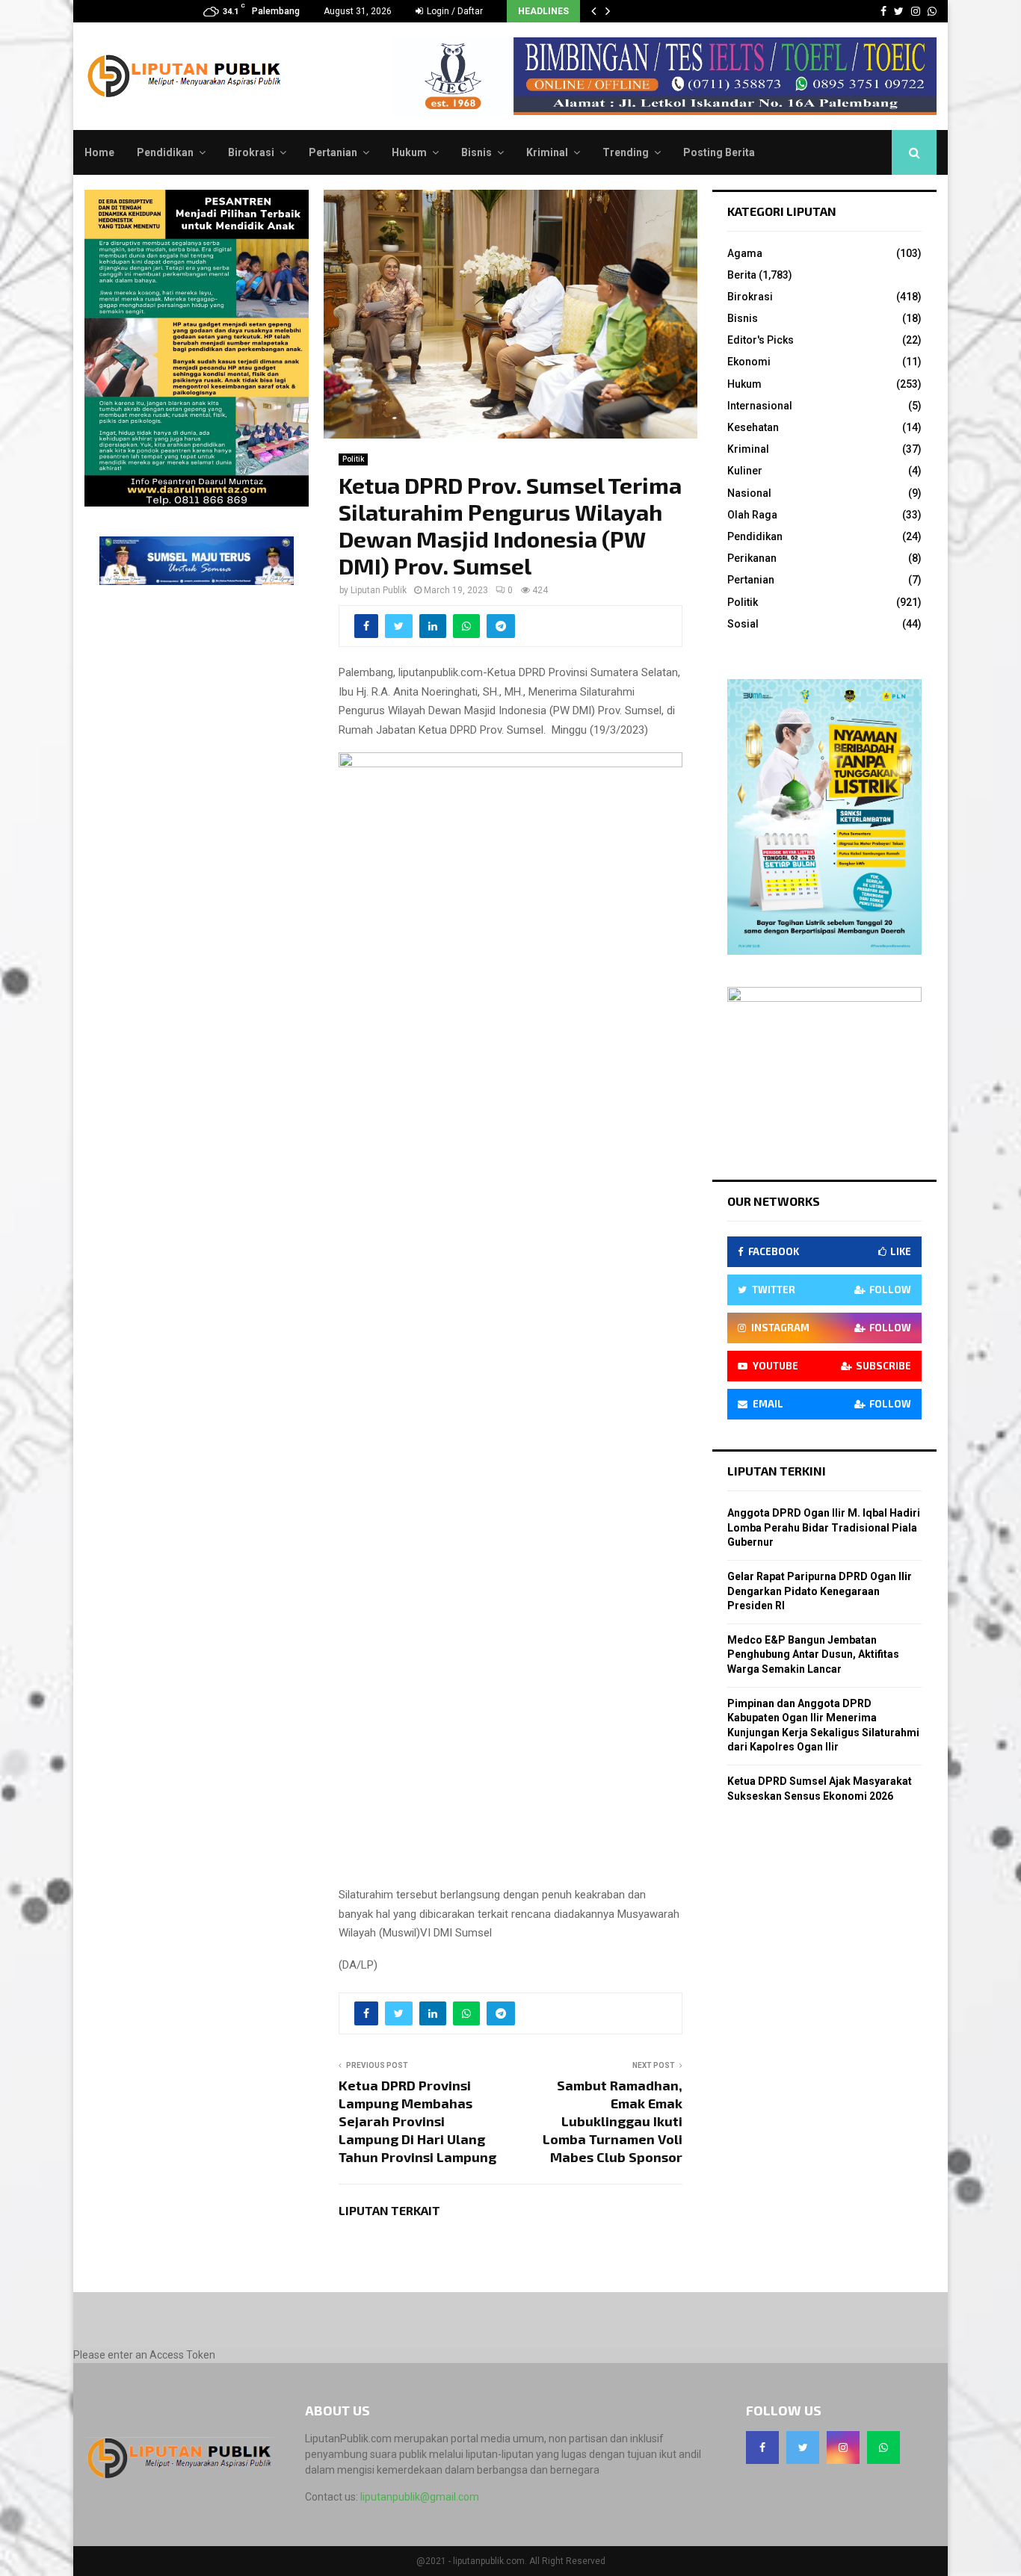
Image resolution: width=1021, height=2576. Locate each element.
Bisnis (476, 152)
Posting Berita (719, 152)
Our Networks (774, 1201)
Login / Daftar (454, 11)
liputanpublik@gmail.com (420, 2497)
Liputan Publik (379, 590)
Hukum (409, 152)
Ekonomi (749, 362)
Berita (742, 275)
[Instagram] (843, 2447)
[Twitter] (803, 2447)
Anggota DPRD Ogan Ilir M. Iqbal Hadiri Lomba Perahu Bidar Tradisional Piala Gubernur (824, 1527)
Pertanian (333, 152)
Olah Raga (752, 515)
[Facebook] (762, 2447)
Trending (626, 152)
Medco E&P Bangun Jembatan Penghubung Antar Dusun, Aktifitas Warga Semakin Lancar (813, 1654)
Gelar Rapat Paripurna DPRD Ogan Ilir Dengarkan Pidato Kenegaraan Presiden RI (820, 1591)
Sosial (743, 624)
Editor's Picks (761, 340)
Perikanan (752, 558)
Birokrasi (251, 152)
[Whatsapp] (883, 2447)
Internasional (760, 406)
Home (99, 152)
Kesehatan (753, 427)
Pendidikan (165, 152)
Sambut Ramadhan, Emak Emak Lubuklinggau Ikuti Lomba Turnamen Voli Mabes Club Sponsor (613, 2121)
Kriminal (547, 152)
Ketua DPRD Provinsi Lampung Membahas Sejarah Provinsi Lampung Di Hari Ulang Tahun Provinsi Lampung (417, 2121)
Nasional (749, 493)
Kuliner (745, 471)
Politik (353, 459)
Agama (745, 253)
